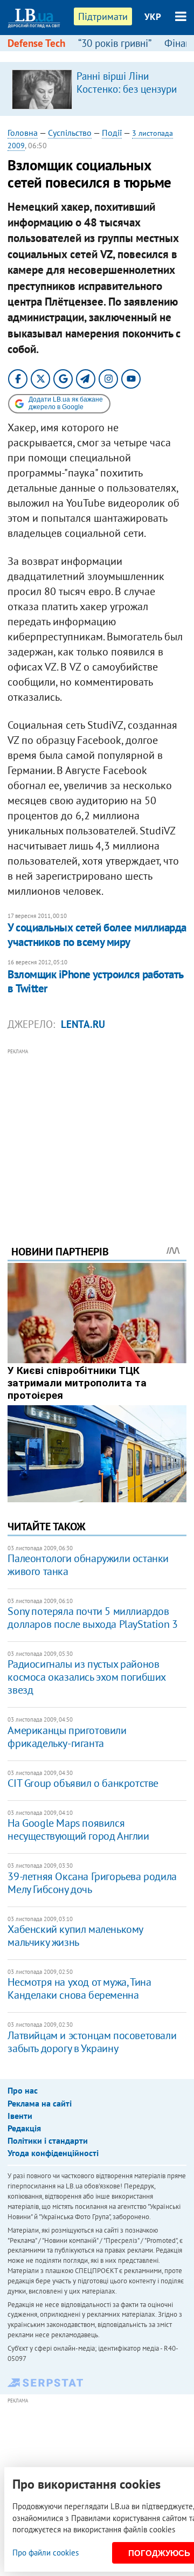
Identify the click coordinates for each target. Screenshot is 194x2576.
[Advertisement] (97, 1132)
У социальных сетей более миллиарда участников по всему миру (97, 934)
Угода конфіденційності (53, 2153)
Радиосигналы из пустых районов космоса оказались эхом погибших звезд (86, 1677)
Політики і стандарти (48, 2140)
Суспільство (70, 133)
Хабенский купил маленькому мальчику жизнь (75, 1936)
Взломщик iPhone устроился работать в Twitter (95, 981)
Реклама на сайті (40, 2103)
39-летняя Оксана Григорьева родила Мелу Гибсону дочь (92, 1883)
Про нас (23, 2090)
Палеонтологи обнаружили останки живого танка (88, 1565)
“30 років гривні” (115, 43)
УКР (153, 17)
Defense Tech (36, 43)
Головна (23, 133)
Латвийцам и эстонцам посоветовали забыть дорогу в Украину (92, 2042)
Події (112, 133)
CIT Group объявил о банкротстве (83, 1783)
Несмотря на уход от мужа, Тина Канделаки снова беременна (79, 1988)
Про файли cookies (46, 2553)
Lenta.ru (83, 1024)
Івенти (20, 2116)
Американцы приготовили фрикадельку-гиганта (67, 1737)
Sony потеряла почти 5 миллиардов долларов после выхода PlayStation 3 (92, 1618)
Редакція (24, 2128)
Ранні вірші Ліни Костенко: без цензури (127, 82)
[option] (97, 89)
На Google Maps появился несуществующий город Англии (78, 1829)
